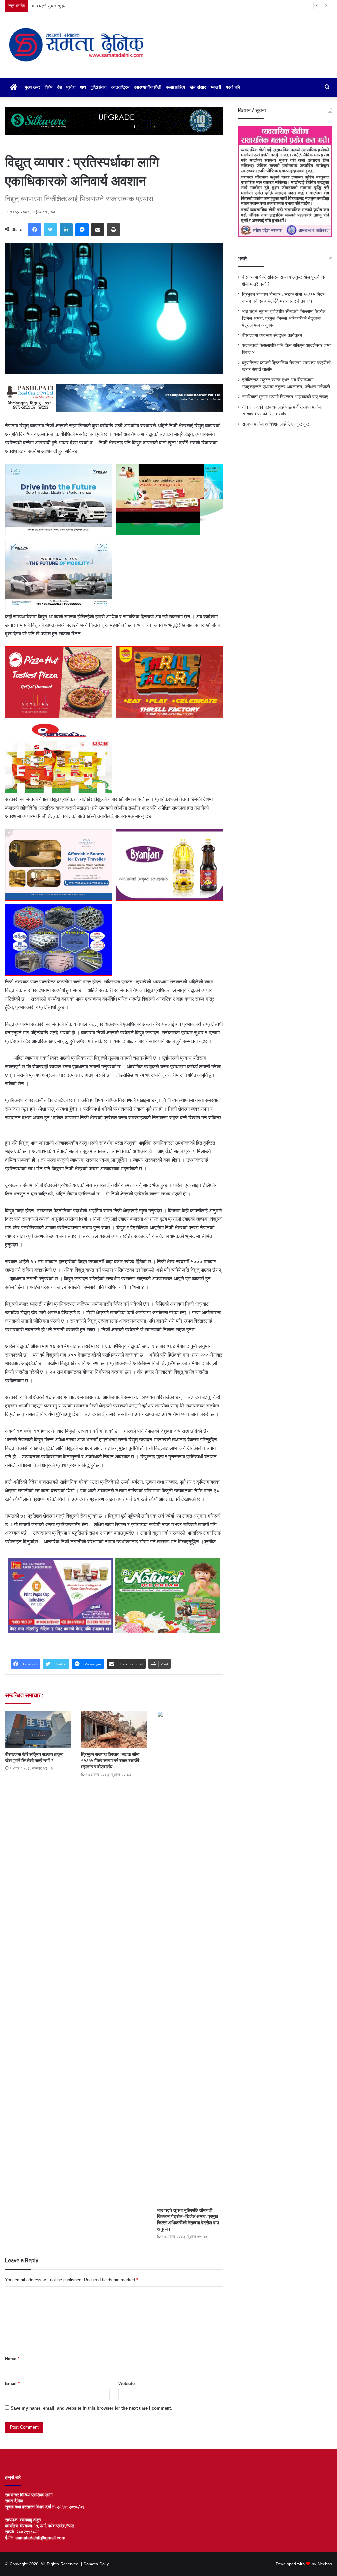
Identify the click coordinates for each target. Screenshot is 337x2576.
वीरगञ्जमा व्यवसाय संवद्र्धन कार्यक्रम (272, 335)
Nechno (325, 2564)
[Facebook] (35, 230)
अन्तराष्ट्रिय (120, 87)
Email (12, 2384)
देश (59, 87)
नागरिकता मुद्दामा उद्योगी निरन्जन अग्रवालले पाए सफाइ (285, 397)
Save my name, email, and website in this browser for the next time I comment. (91, 2408)
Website (127, 2384)
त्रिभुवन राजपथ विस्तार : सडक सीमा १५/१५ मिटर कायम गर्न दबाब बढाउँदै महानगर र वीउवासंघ (110, 1761)
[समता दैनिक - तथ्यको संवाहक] (76, 45)
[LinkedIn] (66, 230)
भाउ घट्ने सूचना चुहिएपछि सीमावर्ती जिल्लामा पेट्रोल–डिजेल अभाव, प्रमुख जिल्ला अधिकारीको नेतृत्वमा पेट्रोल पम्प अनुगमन (125, 6)
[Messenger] (82, 230)
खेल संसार (198, 87)
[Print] (114, 230)
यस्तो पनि (233, 87)
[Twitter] (50, 230)
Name (12, 2359)
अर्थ (83, 87)
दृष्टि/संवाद (99, 87)
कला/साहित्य (175, 87)
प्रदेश (71, 87)
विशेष (49, 87)
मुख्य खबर (32, 87)
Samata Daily (96, 2564)
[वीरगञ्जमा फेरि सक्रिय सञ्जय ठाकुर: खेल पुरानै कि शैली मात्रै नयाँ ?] (38, 1729)
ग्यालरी (216, 87)
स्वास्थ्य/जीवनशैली (148, 87)
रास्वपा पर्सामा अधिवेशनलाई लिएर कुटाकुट (276, 424)
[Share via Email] (98, 230)
